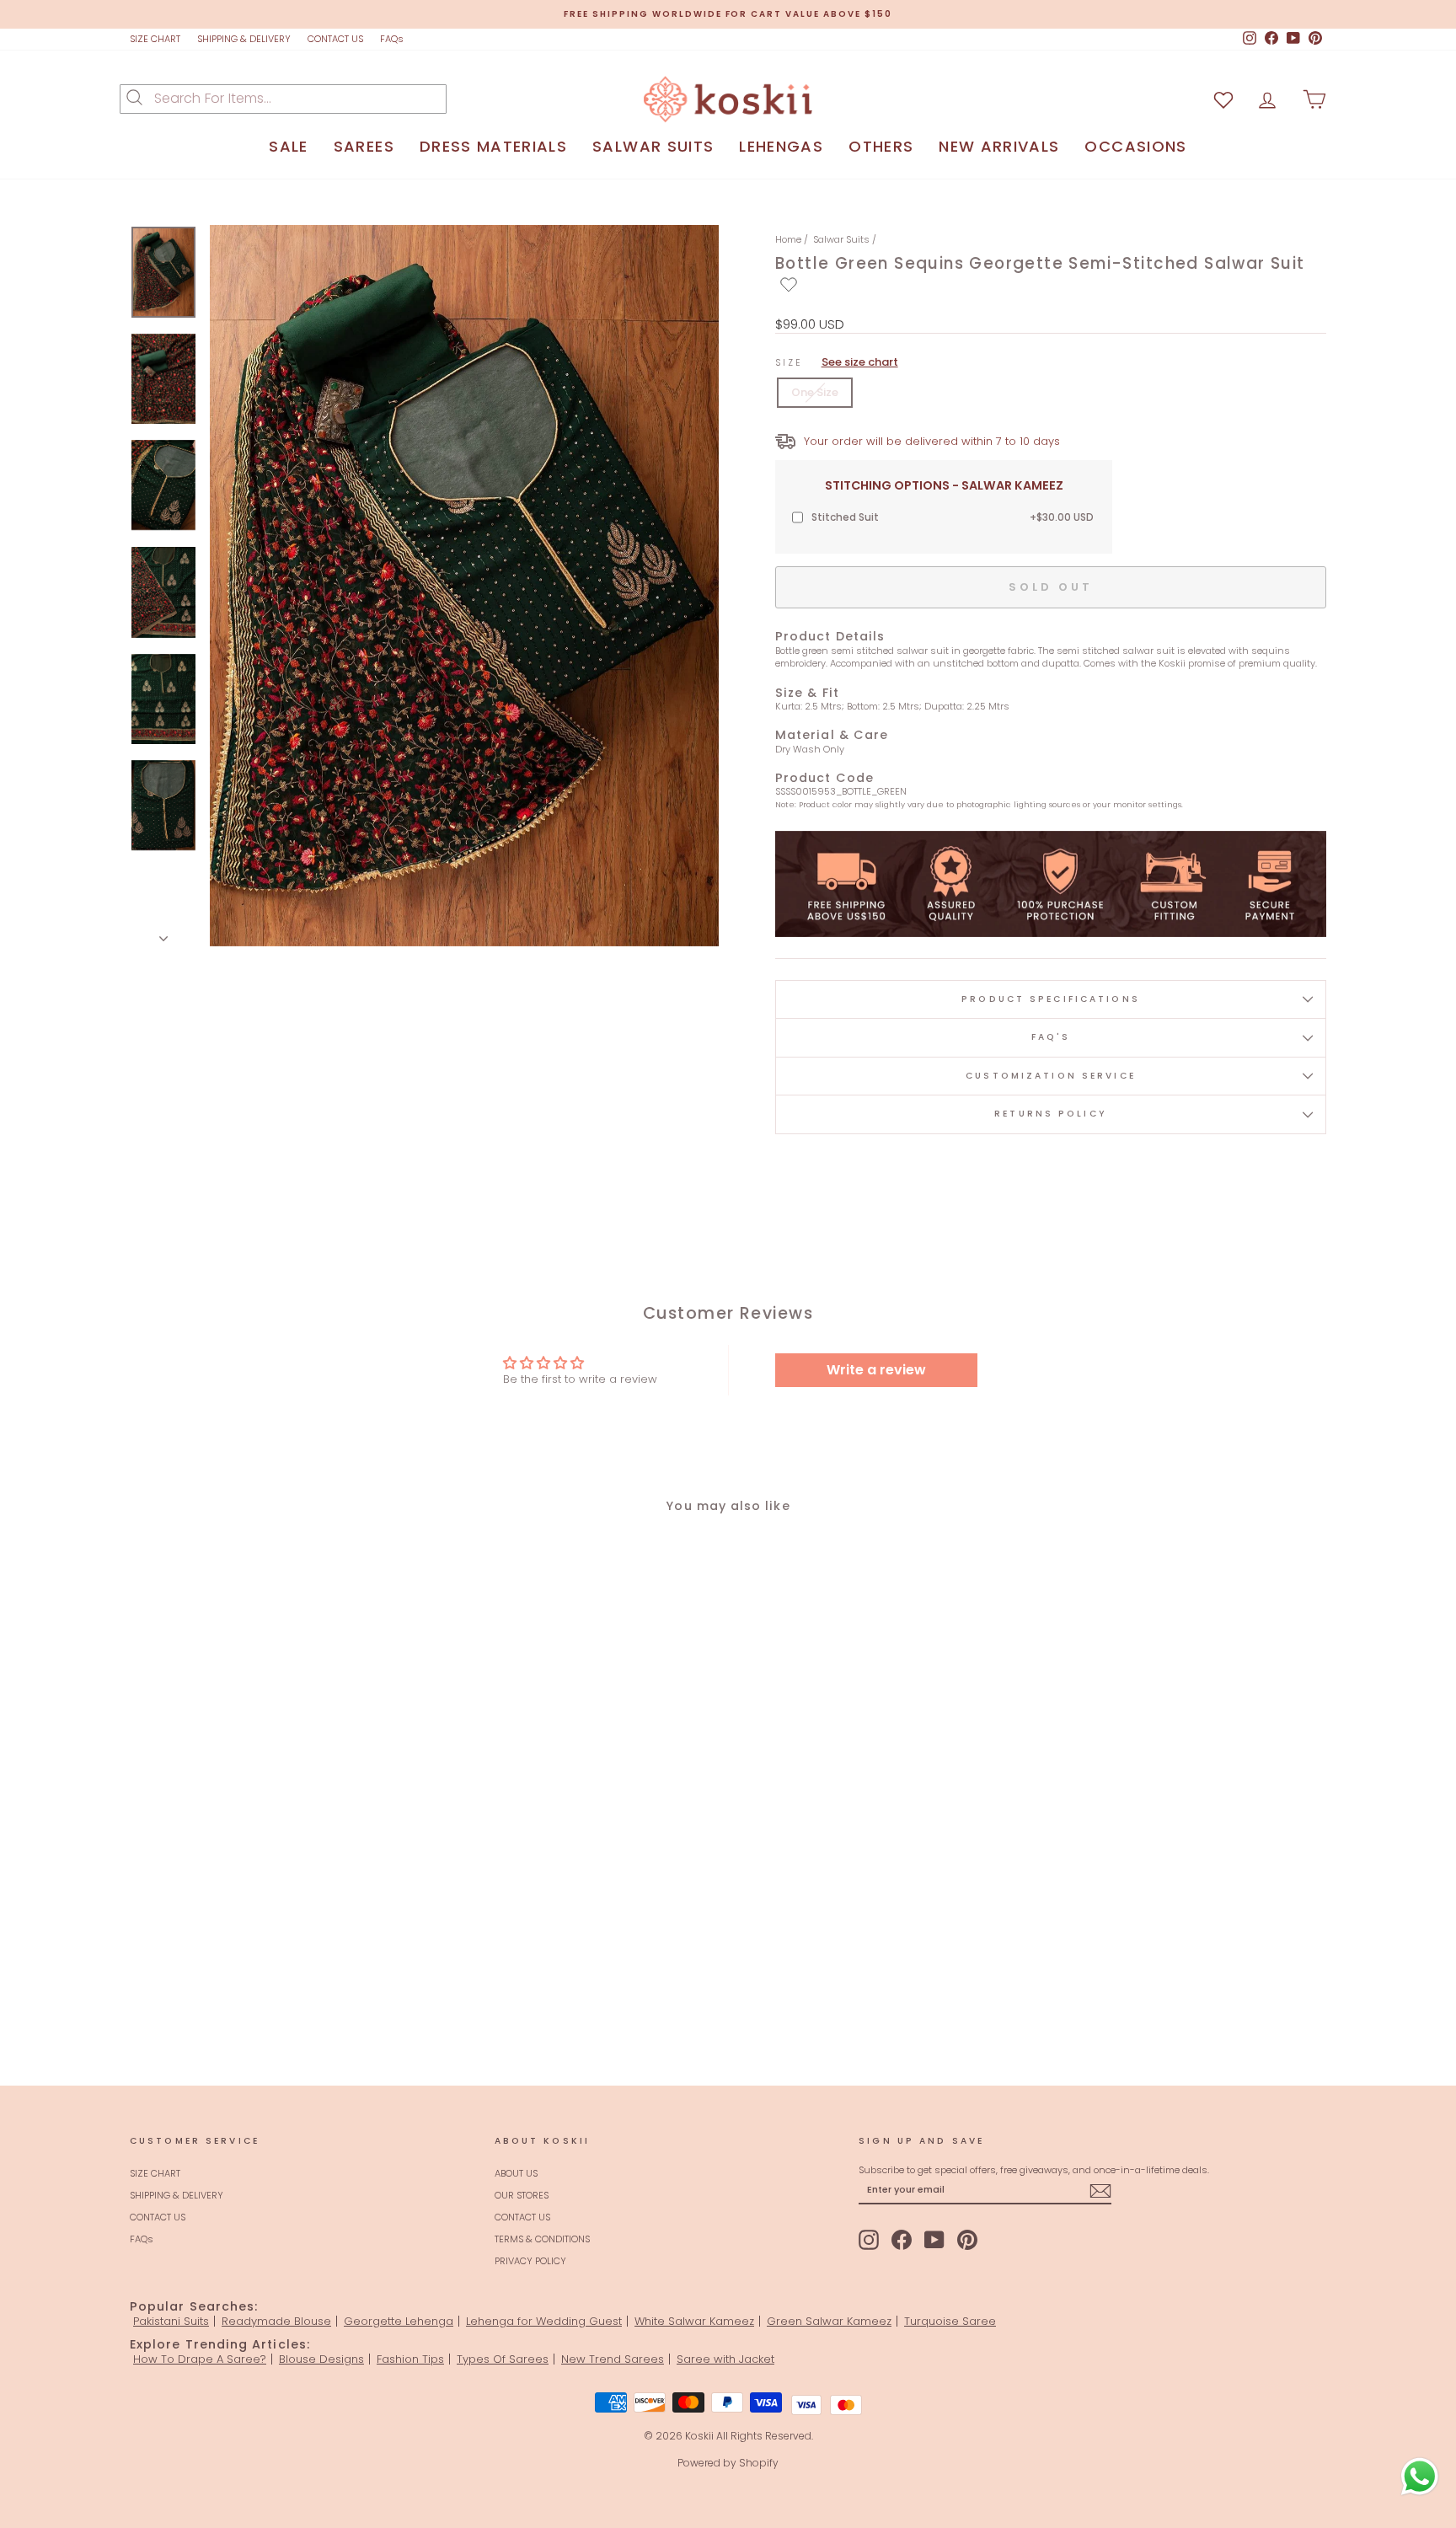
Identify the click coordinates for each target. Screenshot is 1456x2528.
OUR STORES (522, 2195)
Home (788, 239)
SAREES (364, 146)
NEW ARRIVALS (999, 146)
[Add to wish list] (1223, 99)
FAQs (392, 39)
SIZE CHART (155, 39)
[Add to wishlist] (789, 285)
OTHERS (881, 146)
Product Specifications (1051, 999)
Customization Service (1051, 1076)
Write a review (876, 1370)
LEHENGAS (781, 146)
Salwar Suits (841, 239)
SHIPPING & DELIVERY (244, 39)
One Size (815, 392)
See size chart (860, 362)
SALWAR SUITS (653, 146)
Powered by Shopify (728, 2463)
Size (837, 362)
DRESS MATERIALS (493, 146)
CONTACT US (335, 39)
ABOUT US (516, 2173)
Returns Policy (1051, 1114)
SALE (288, 146)
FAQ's (1051, 1037)
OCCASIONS (1135, 146)
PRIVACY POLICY (530, 2261)
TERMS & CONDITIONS (542, 2239)
